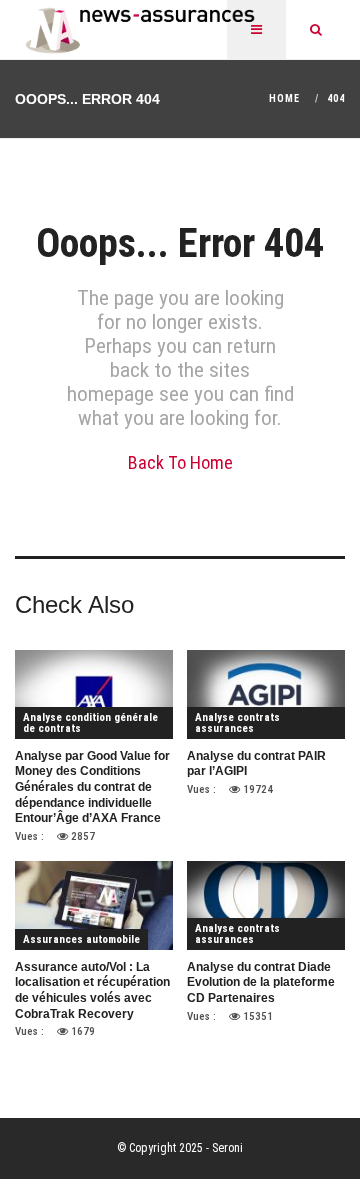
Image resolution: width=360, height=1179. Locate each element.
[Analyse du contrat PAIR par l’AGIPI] (266, 694)
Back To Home (180, 462)
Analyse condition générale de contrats (90, 723)
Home (284, 98)
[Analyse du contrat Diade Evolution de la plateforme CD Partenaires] (266, 905)
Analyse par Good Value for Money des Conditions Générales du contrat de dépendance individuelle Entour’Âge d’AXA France (92, 787)
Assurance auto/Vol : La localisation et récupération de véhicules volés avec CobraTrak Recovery (92, 990)
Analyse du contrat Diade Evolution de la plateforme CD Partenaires (261, 982)
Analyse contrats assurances (237, 723)
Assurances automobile (81, 939)
